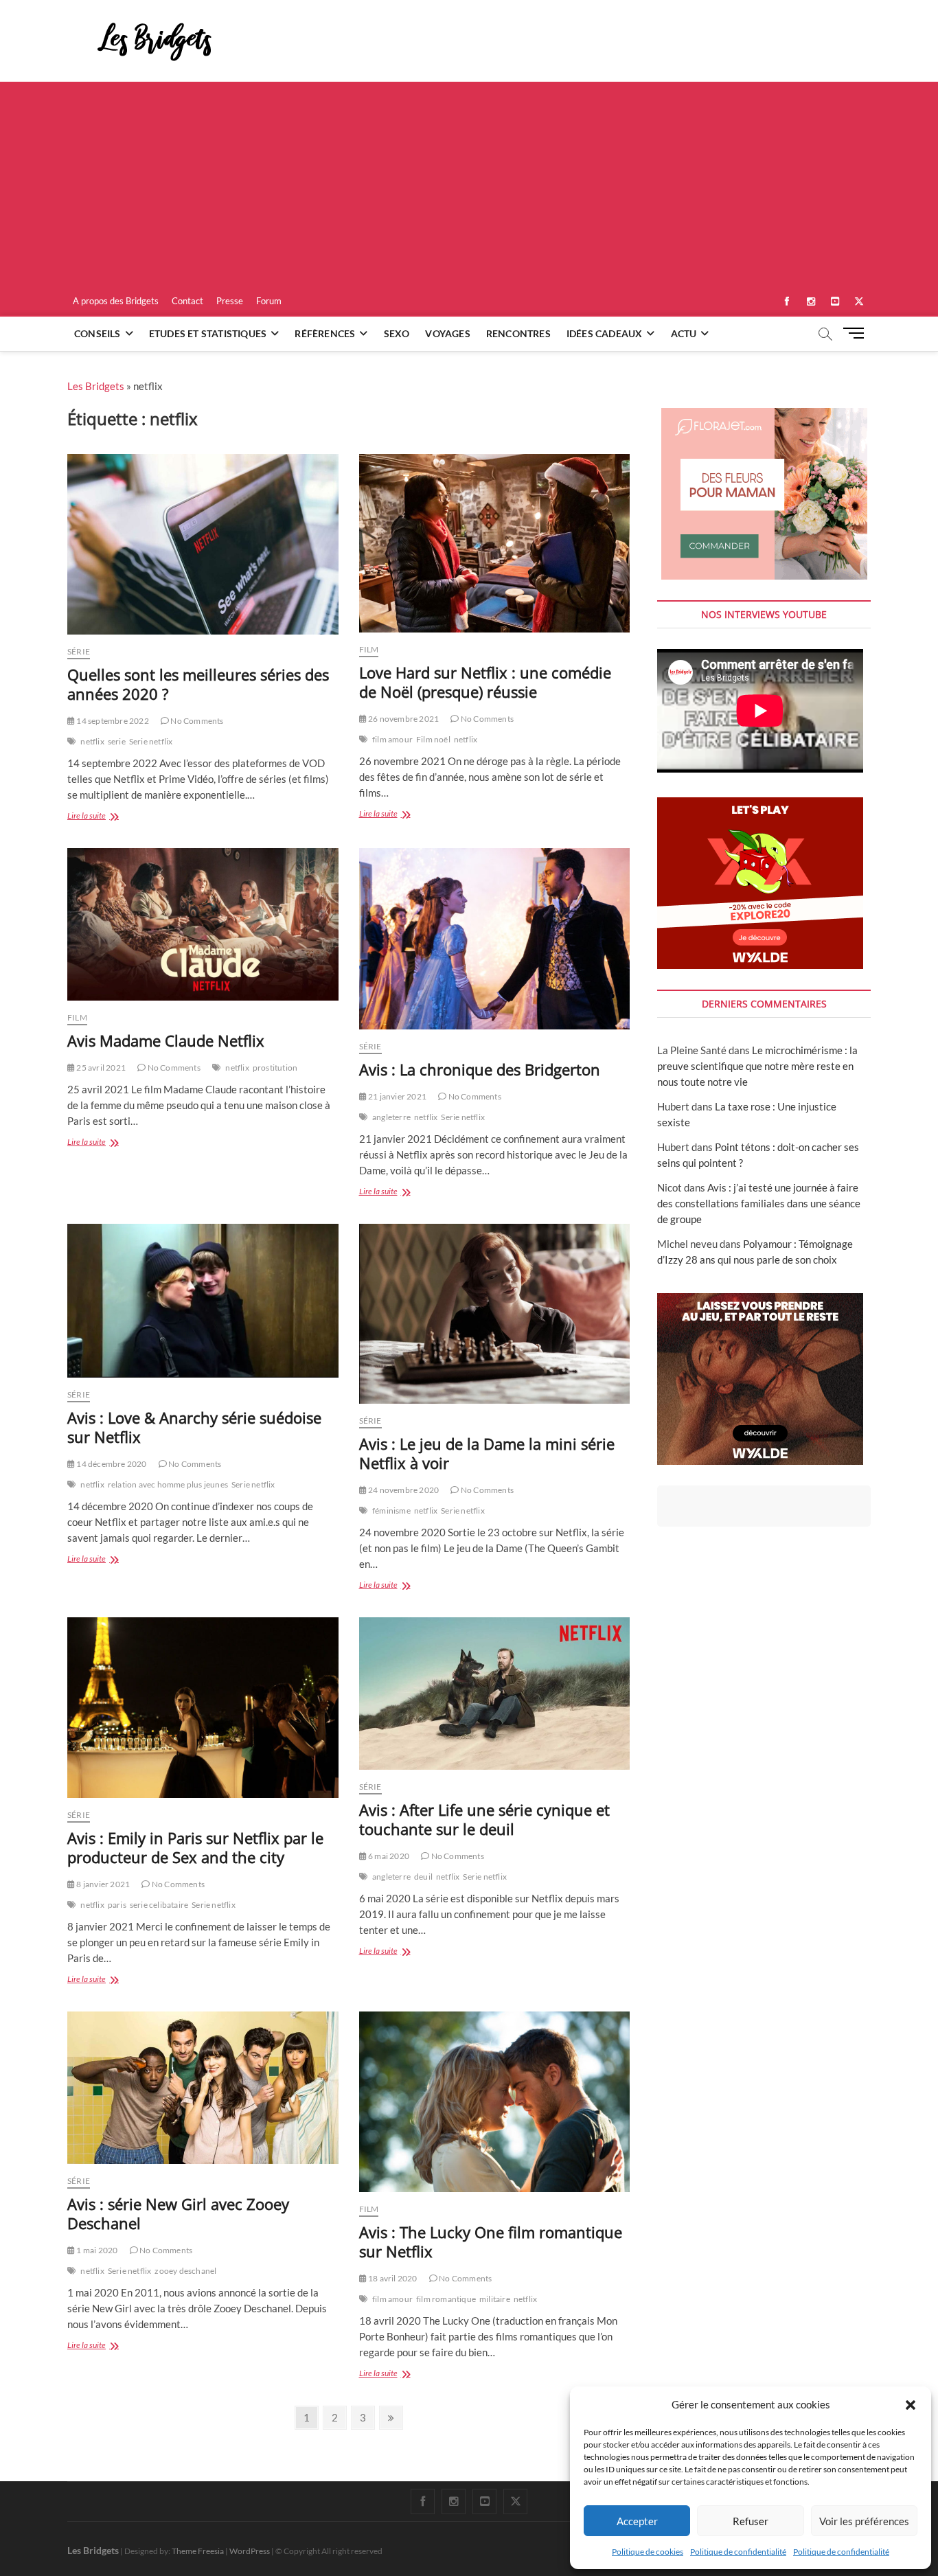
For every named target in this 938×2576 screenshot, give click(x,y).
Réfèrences (325, 333)
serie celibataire (159, 1905)
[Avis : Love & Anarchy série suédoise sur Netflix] (203, 1301)
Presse (230, 301)
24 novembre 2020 (403, 1490)
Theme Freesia (198, 2551)
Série (79, 651)
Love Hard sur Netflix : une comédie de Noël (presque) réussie (485, 682)
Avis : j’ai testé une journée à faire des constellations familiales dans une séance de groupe (759, 1203)
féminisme (391, 1511)
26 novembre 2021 (403, 719)
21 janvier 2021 (397, 1096)
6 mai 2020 (388, 1856)
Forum (269, 301)
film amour (392, 739)
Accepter (637, 2521)
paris (117, 1905)
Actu (684, 333)
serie (117, 741)
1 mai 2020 (96, 2250)
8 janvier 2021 (102, 1884)
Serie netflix (151, 741)
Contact (187, 301)
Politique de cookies (648, 2552)
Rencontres (518, 333)
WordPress (250, 2551)
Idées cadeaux (605, 333)
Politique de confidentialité (738, 2552)
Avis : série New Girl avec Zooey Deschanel (178, 2213)
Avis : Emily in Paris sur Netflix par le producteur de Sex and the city (195, 1847)
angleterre (391, 1117)
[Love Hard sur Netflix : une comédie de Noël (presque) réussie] (495, 543)
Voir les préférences (864, 2521)
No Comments (196, 721)
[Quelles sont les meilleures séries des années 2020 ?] (203, 544)
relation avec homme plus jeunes (168, 1484)
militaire (495, 2299)
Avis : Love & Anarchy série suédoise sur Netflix (194, 1427)
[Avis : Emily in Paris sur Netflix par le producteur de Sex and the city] (203, 1708)
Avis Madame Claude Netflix (166, 1040)
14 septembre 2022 (112, 721)
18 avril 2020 (392, 2278)
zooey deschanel (185, 2271)
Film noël (433, 739)
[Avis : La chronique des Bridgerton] (495, 939)
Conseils (98, 333)
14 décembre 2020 (111, 1464)
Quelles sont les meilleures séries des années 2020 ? (198, 684)
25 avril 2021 (100, 1068)
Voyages (447, 333)
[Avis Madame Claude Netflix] (203, 924)
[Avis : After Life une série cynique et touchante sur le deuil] (495, 1694)
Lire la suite (104, 817)
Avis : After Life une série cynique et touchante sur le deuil (484, 1819)
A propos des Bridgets (116, 301)
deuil (423, 1877)
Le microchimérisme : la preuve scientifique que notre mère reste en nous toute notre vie (757, 1066)
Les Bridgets (96, 386)
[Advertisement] (469, 185)
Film (369, 649)
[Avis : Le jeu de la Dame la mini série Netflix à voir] (495, 1314)
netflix (92, 741)
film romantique (446, 2299)
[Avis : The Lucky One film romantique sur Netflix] (495, 2102)
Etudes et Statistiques (208, 333)
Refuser (751, 2521)
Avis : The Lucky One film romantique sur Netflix (491, 2242)
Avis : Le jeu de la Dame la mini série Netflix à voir (487, 1453)
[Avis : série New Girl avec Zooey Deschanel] (203, 2088)
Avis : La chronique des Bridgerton (480, 1069)
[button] (911, 2405)
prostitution (275, 1068)
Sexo (397, 333)
